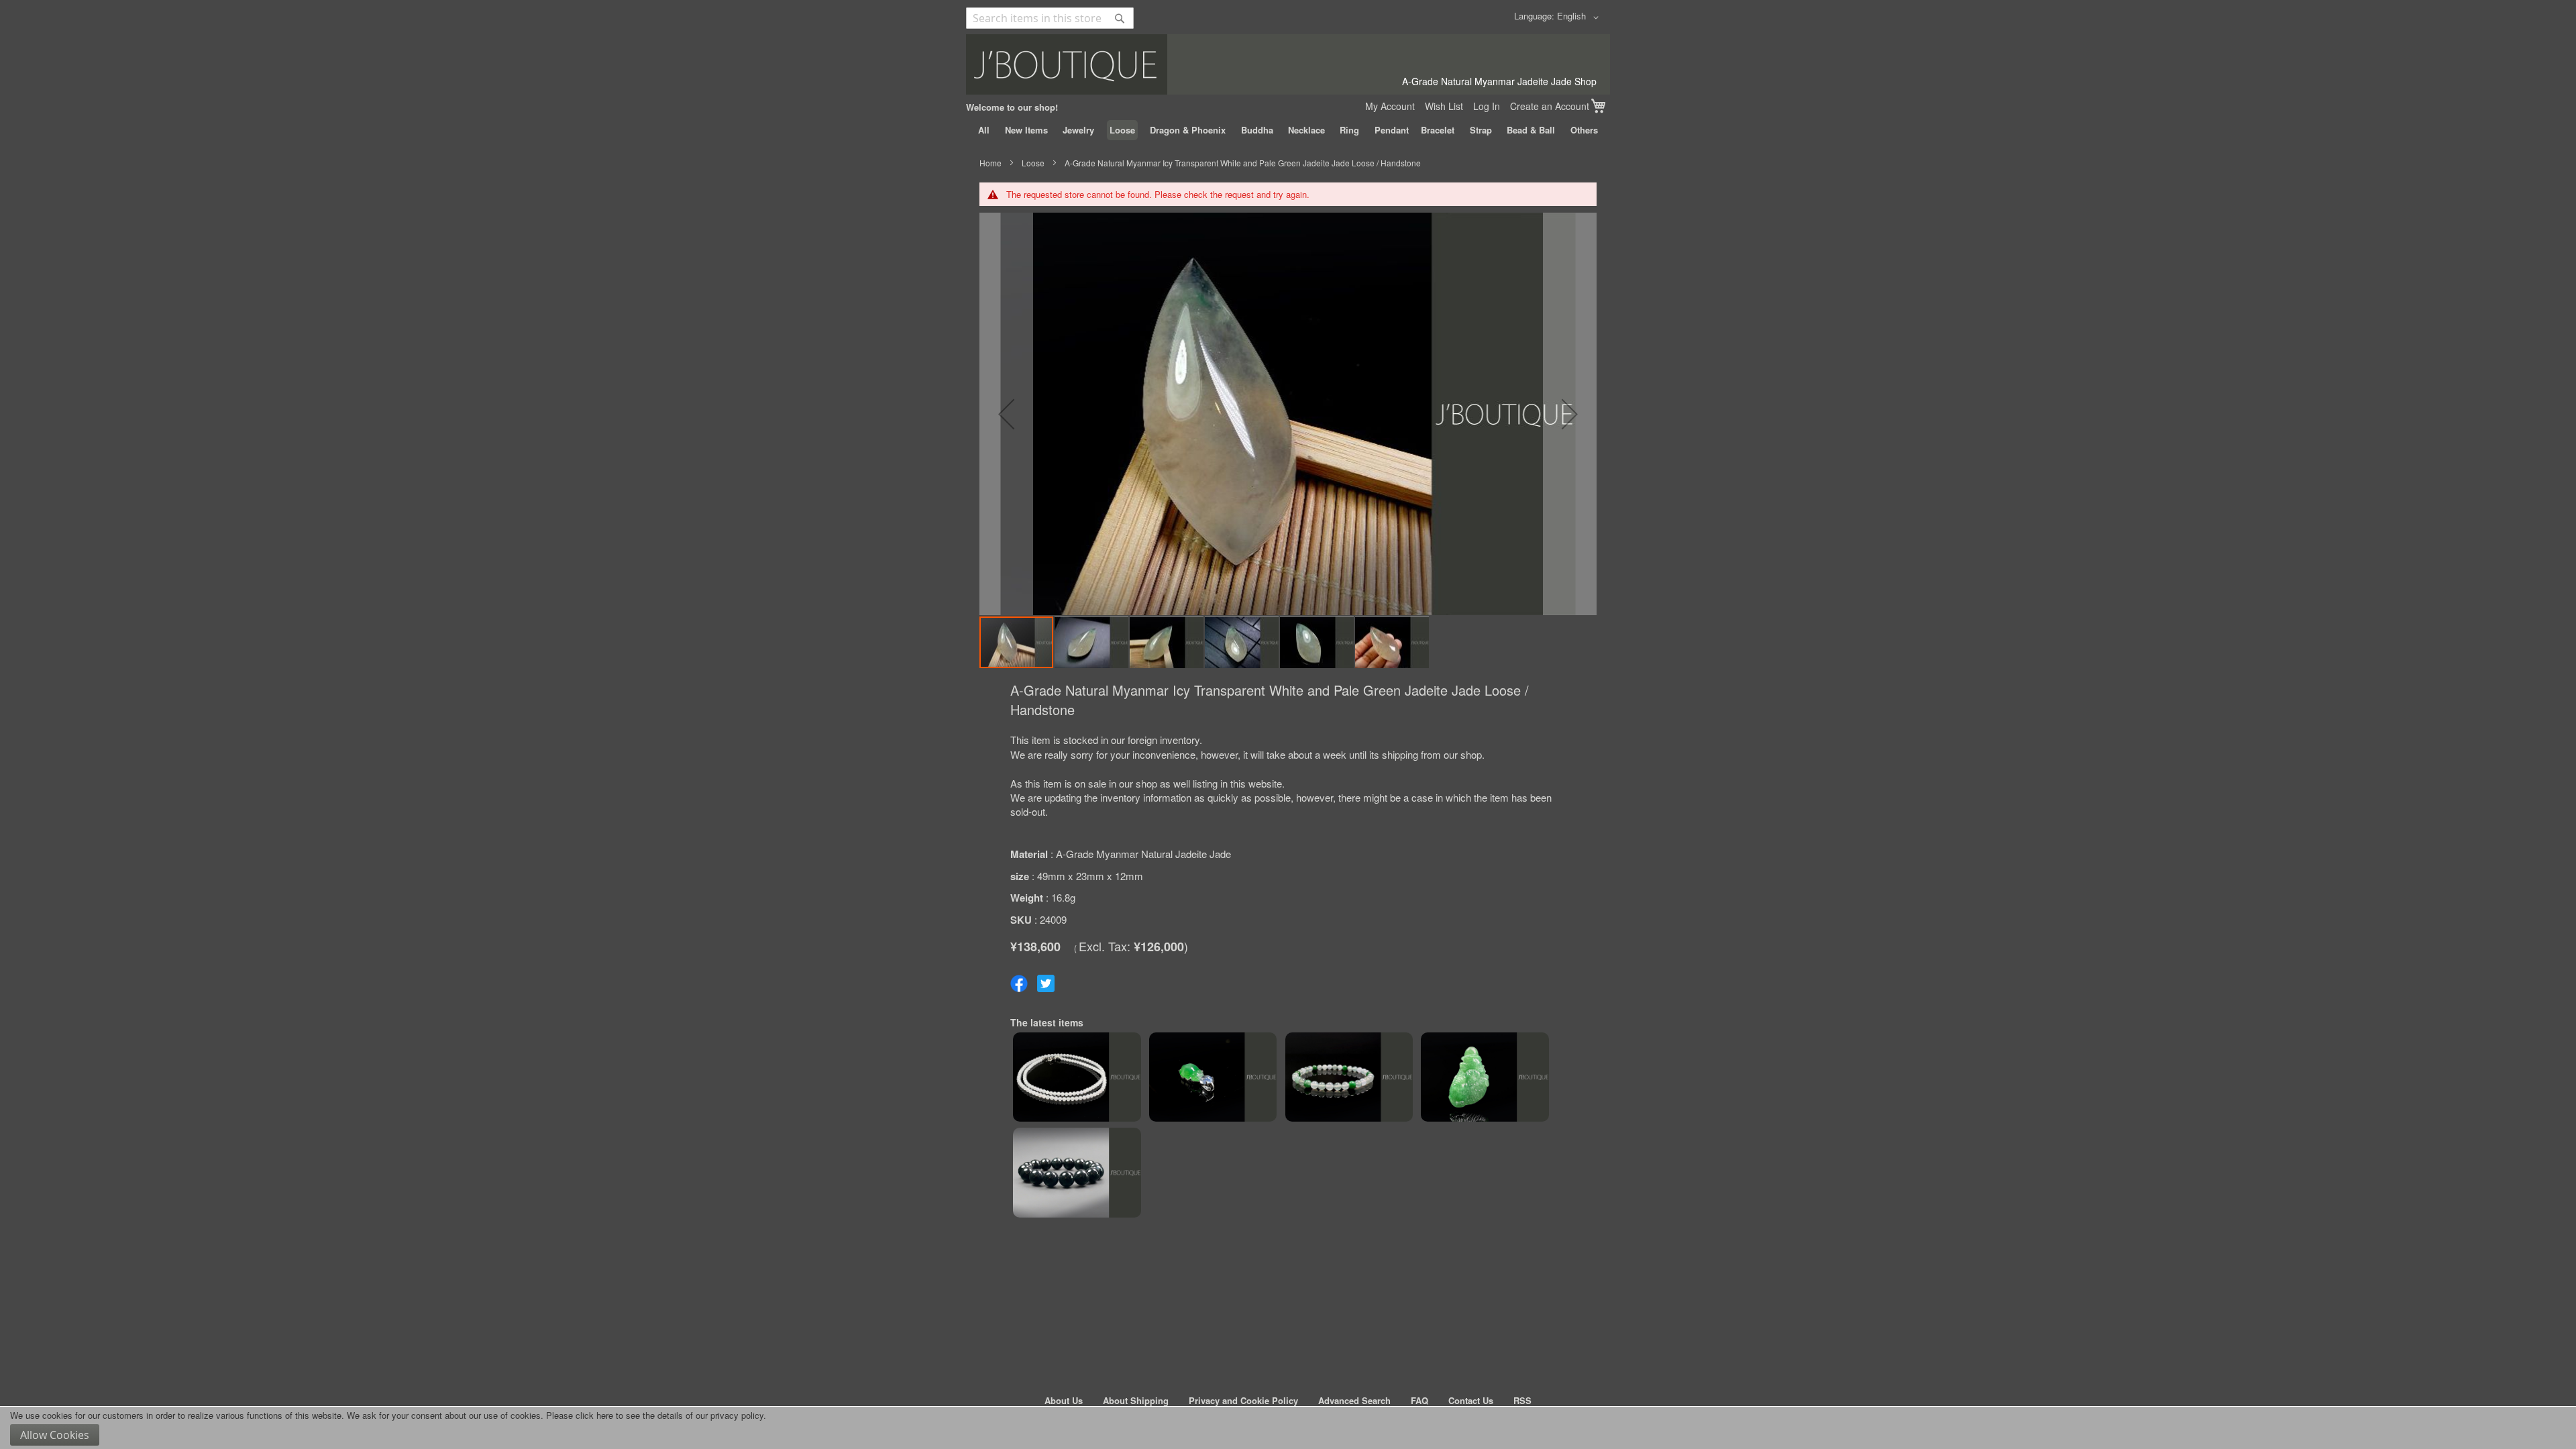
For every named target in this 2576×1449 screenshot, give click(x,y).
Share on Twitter (1046, 983)
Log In (1487, 106)
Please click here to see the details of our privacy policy (655, 1415)
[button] (1580, 17)
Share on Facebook (1019, 983)
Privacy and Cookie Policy (1243, 1400)
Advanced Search (1354, 1400)
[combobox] (1050, 18)
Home (990, 163)
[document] (1288, 1428)
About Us (1064, 1400)
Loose (1033, 163)
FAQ (1419, 1400)
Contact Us (1471, 1400)
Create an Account (1550, 106)
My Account (1390, 106)
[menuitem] (984, 130)
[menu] (1288, 130)
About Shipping (1136, 1400)
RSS (1522, 1400)
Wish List (1444, 106)
